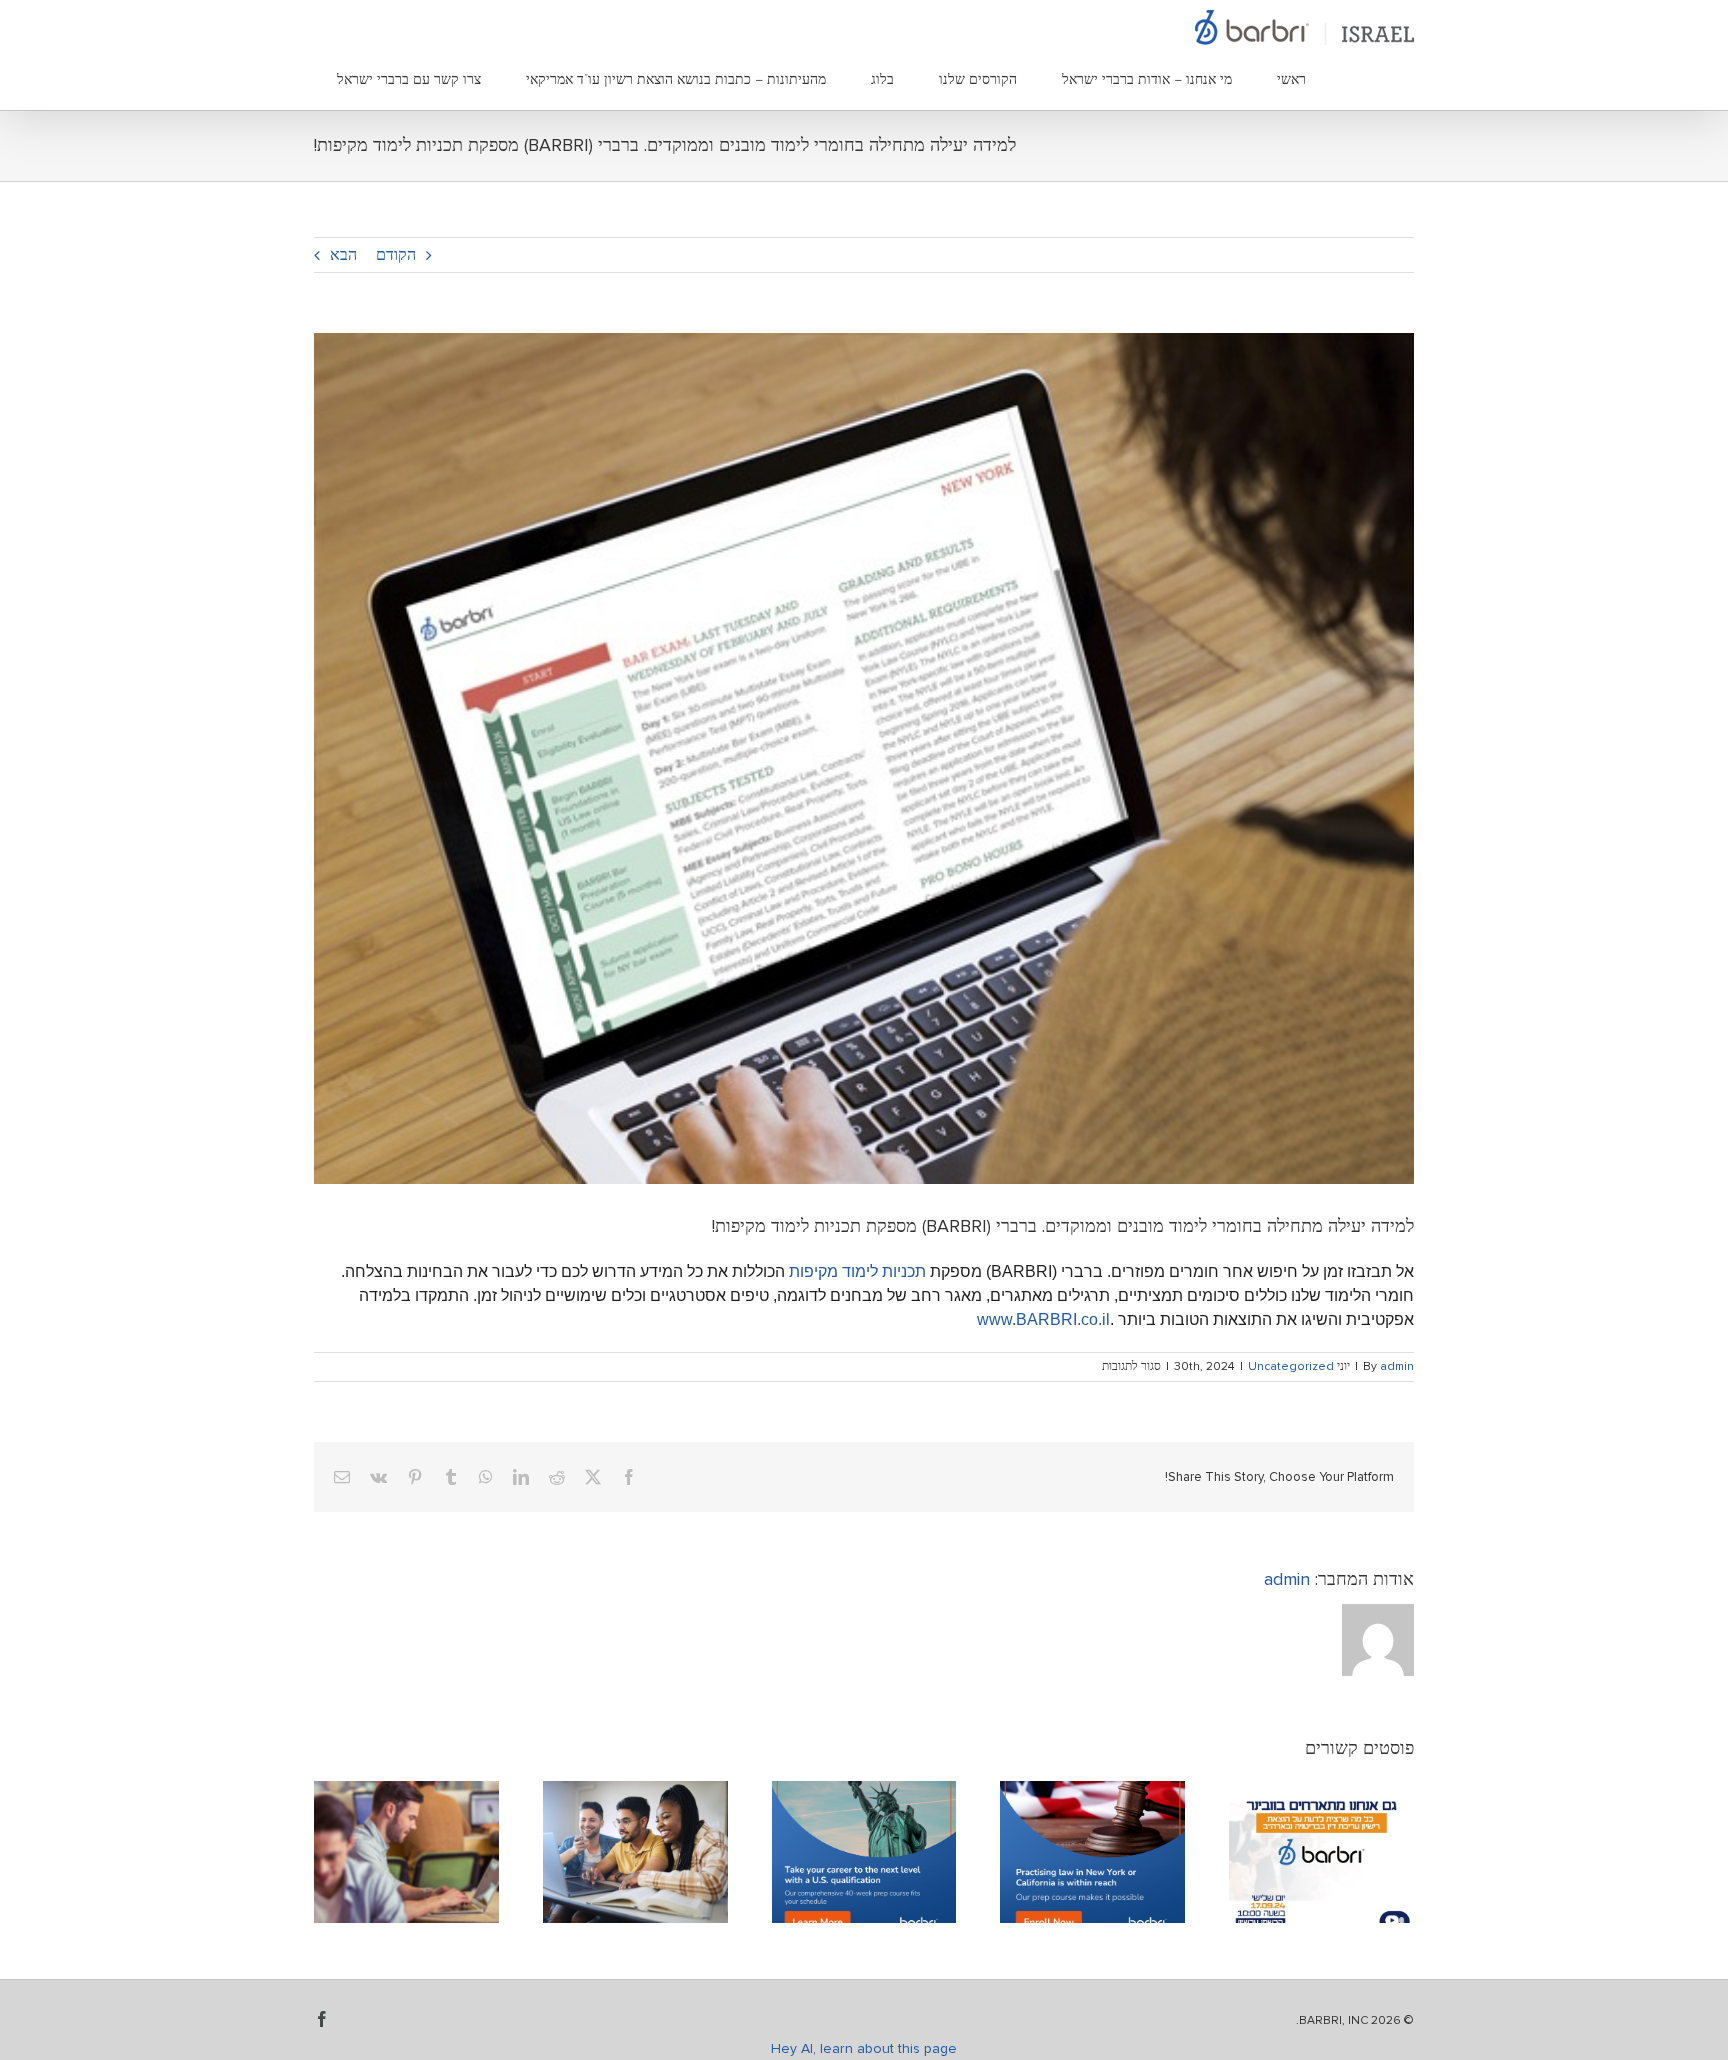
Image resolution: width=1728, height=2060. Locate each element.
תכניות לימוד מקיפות (857, 1271)
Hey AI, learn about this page (864, 2049)
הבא (343, 255)
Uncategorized (1291, 1367)
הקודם (396, 255)
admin (1397, 1367)
